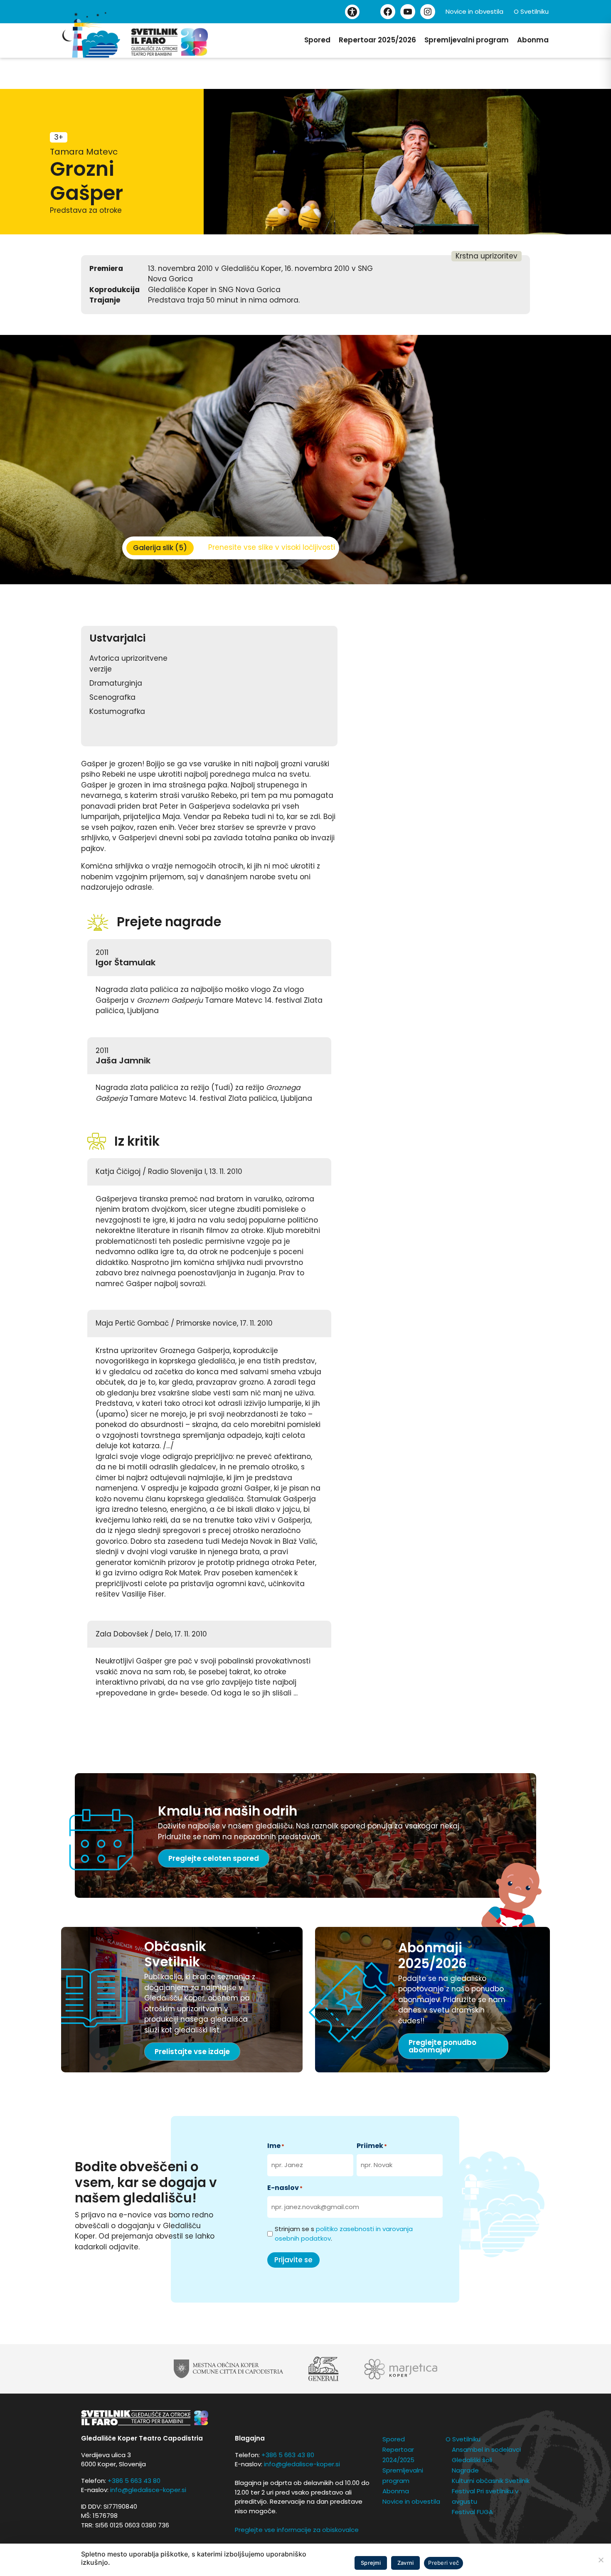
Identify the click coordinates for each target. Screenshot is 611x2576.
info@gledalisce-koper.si (148, 2490)
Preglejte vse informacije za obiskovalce (297, 2530)
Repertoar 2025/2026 (377, 40)
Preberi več (443, 2563)
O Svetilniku (531, 11)
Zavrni (406, 2563)
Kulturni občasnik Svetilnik (491, 2481)
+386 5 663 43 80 (134, 2481)
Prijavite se (293, 2260)
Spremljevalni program (467, 40)
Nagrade (465, 2470)
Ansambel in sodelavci (486, 2449)
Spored (317, 40)
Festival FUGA (472, 2512)
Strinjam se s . (344, 2234)
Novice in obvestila (474, 11)
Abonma (533, 40)
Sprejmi (371, 2563)
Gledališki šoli (472, 2460)
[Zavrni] (601, 2560)
